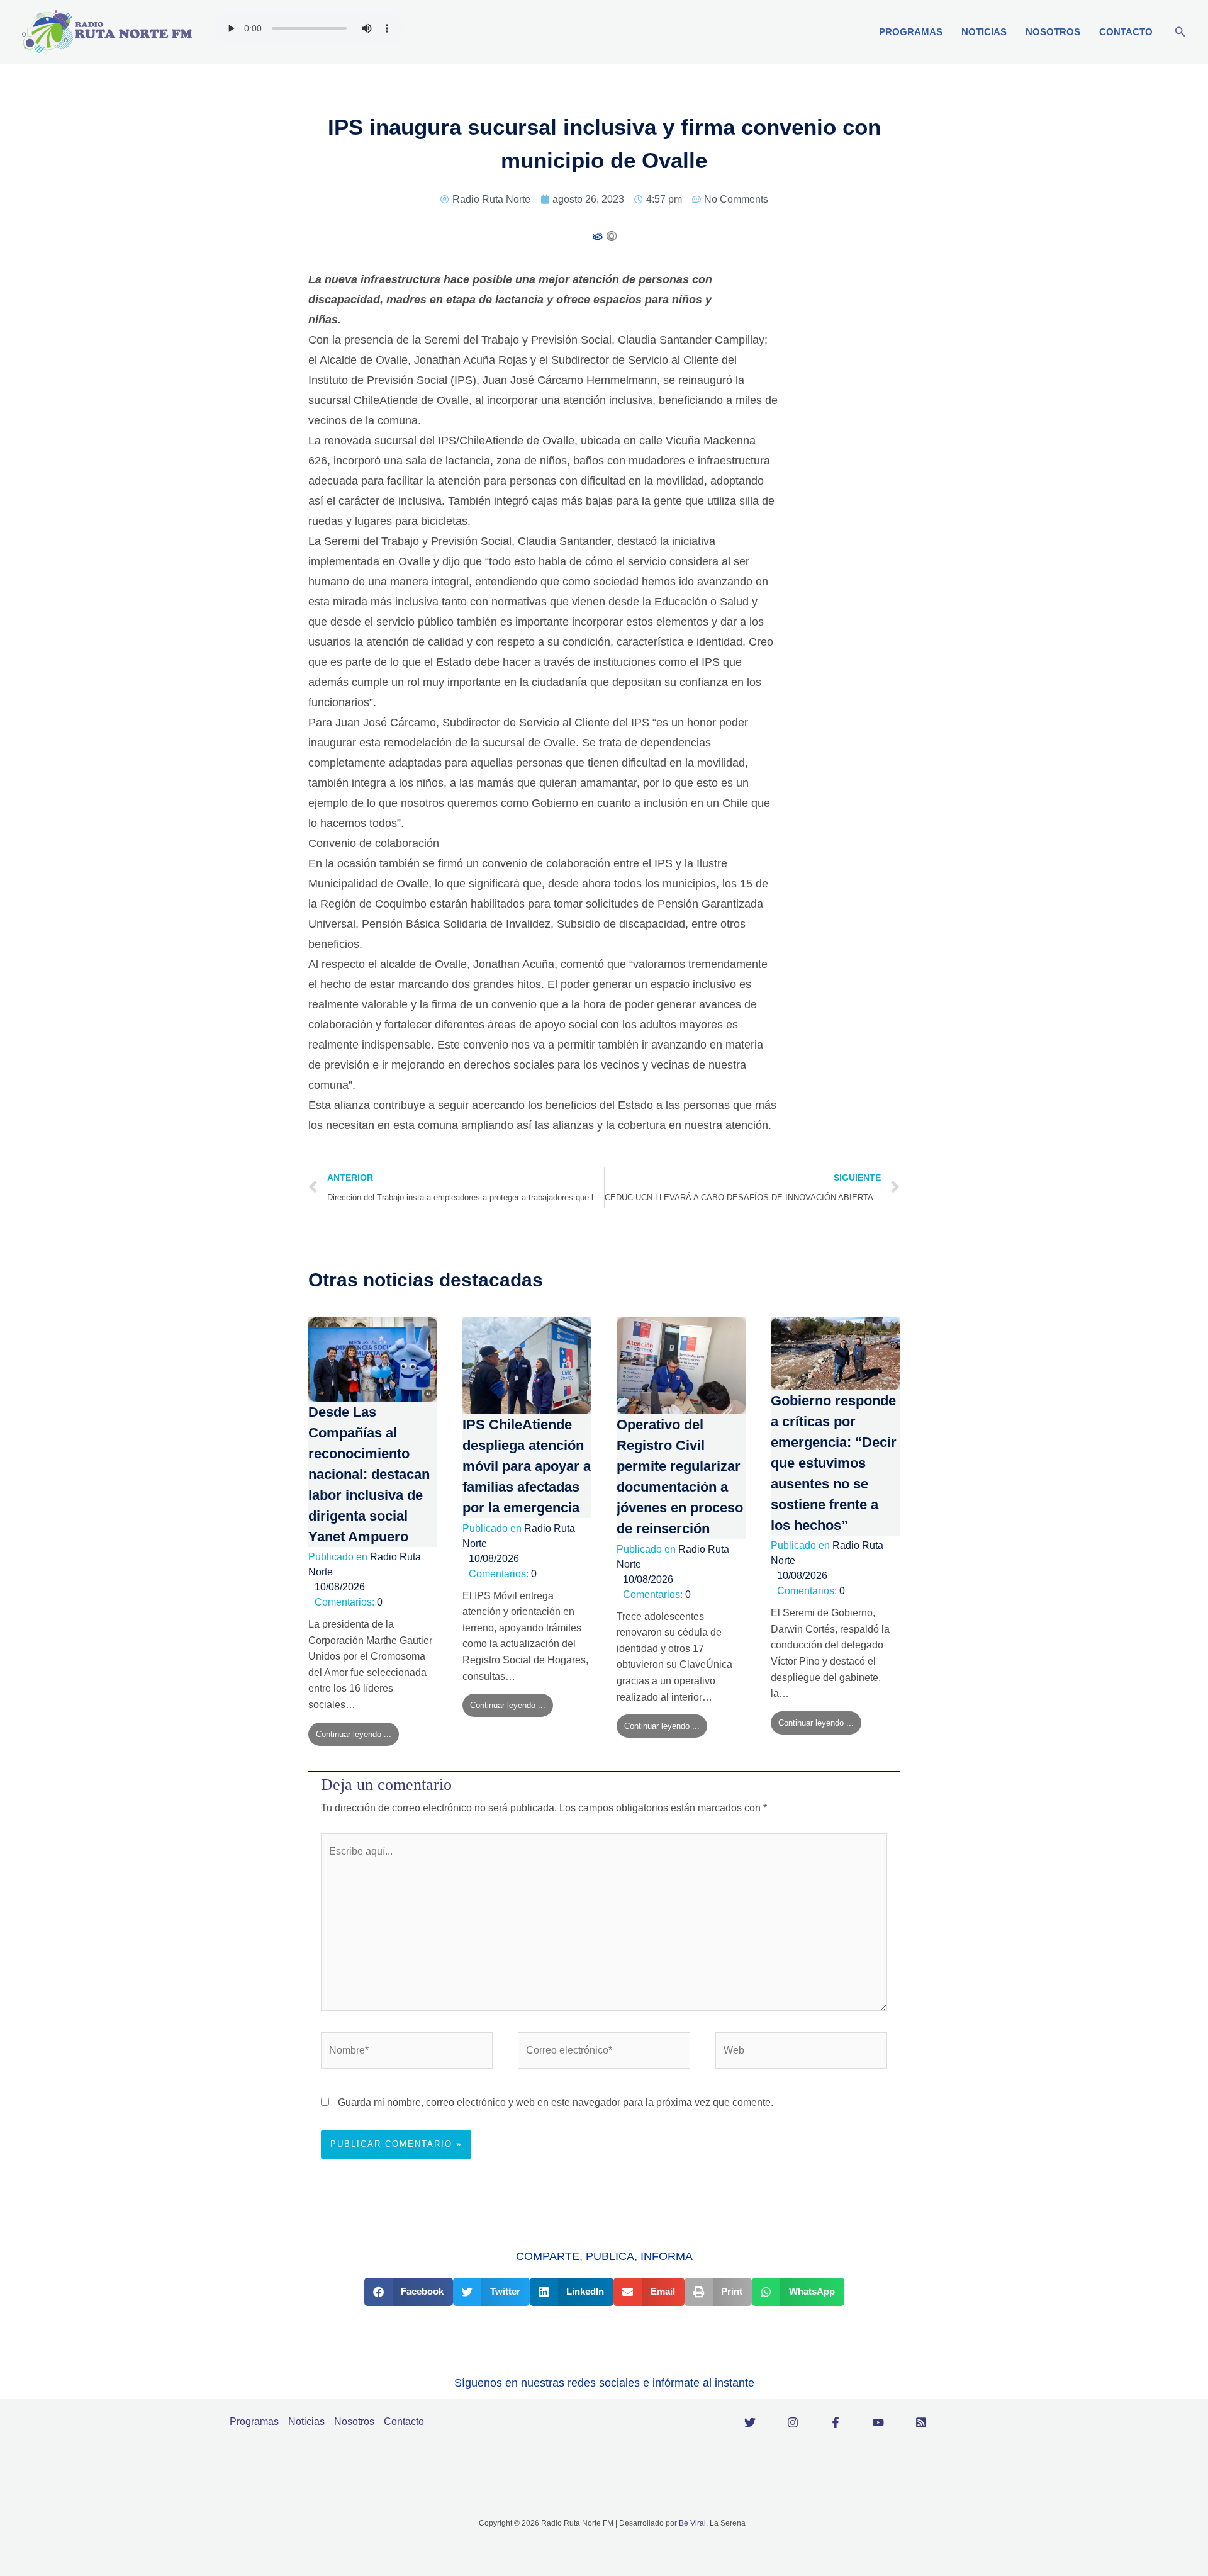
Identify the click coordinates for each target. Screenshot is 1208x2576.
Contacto (1126, 32)
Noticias (984, 32)
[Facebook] (836, 2422)
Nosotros (1053, 32)
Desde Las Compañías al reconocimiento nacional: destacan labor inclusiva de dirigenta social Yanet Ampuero (369, 1474)
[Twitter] (750, 2422)
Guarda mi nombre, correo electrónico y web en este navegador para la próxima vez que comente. (556, 2102)
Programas (911, 32)
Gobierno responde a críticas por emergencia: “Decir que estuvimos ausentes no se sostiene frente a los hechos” (834, 1463)
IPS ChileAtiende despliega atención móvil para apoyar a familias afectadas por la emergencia (527, 1466)
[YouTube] (878, 2422)
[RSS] (921, 2422)
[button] (1180, 32)
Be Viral (692, 2523)
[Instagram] (793, 2422)
